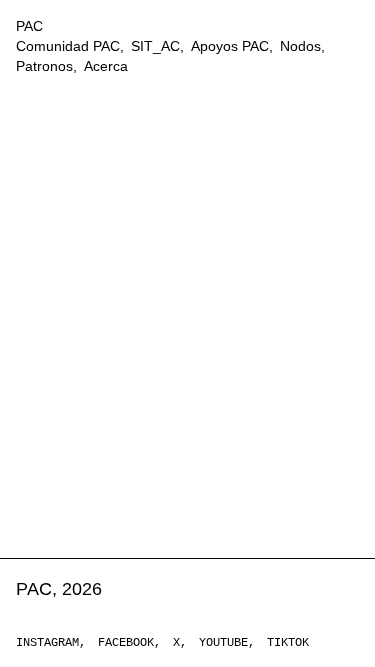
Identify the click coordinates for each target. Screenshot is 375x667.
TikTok (288, 643)
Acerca (106, 66)
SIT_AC (155, 46)
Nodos (300, 46)
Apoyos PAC (230, 46)
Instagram (47, 643)
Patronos (44, 66)
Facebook (126, 643)
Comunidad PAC (68, 46)
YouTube (223, 643)
